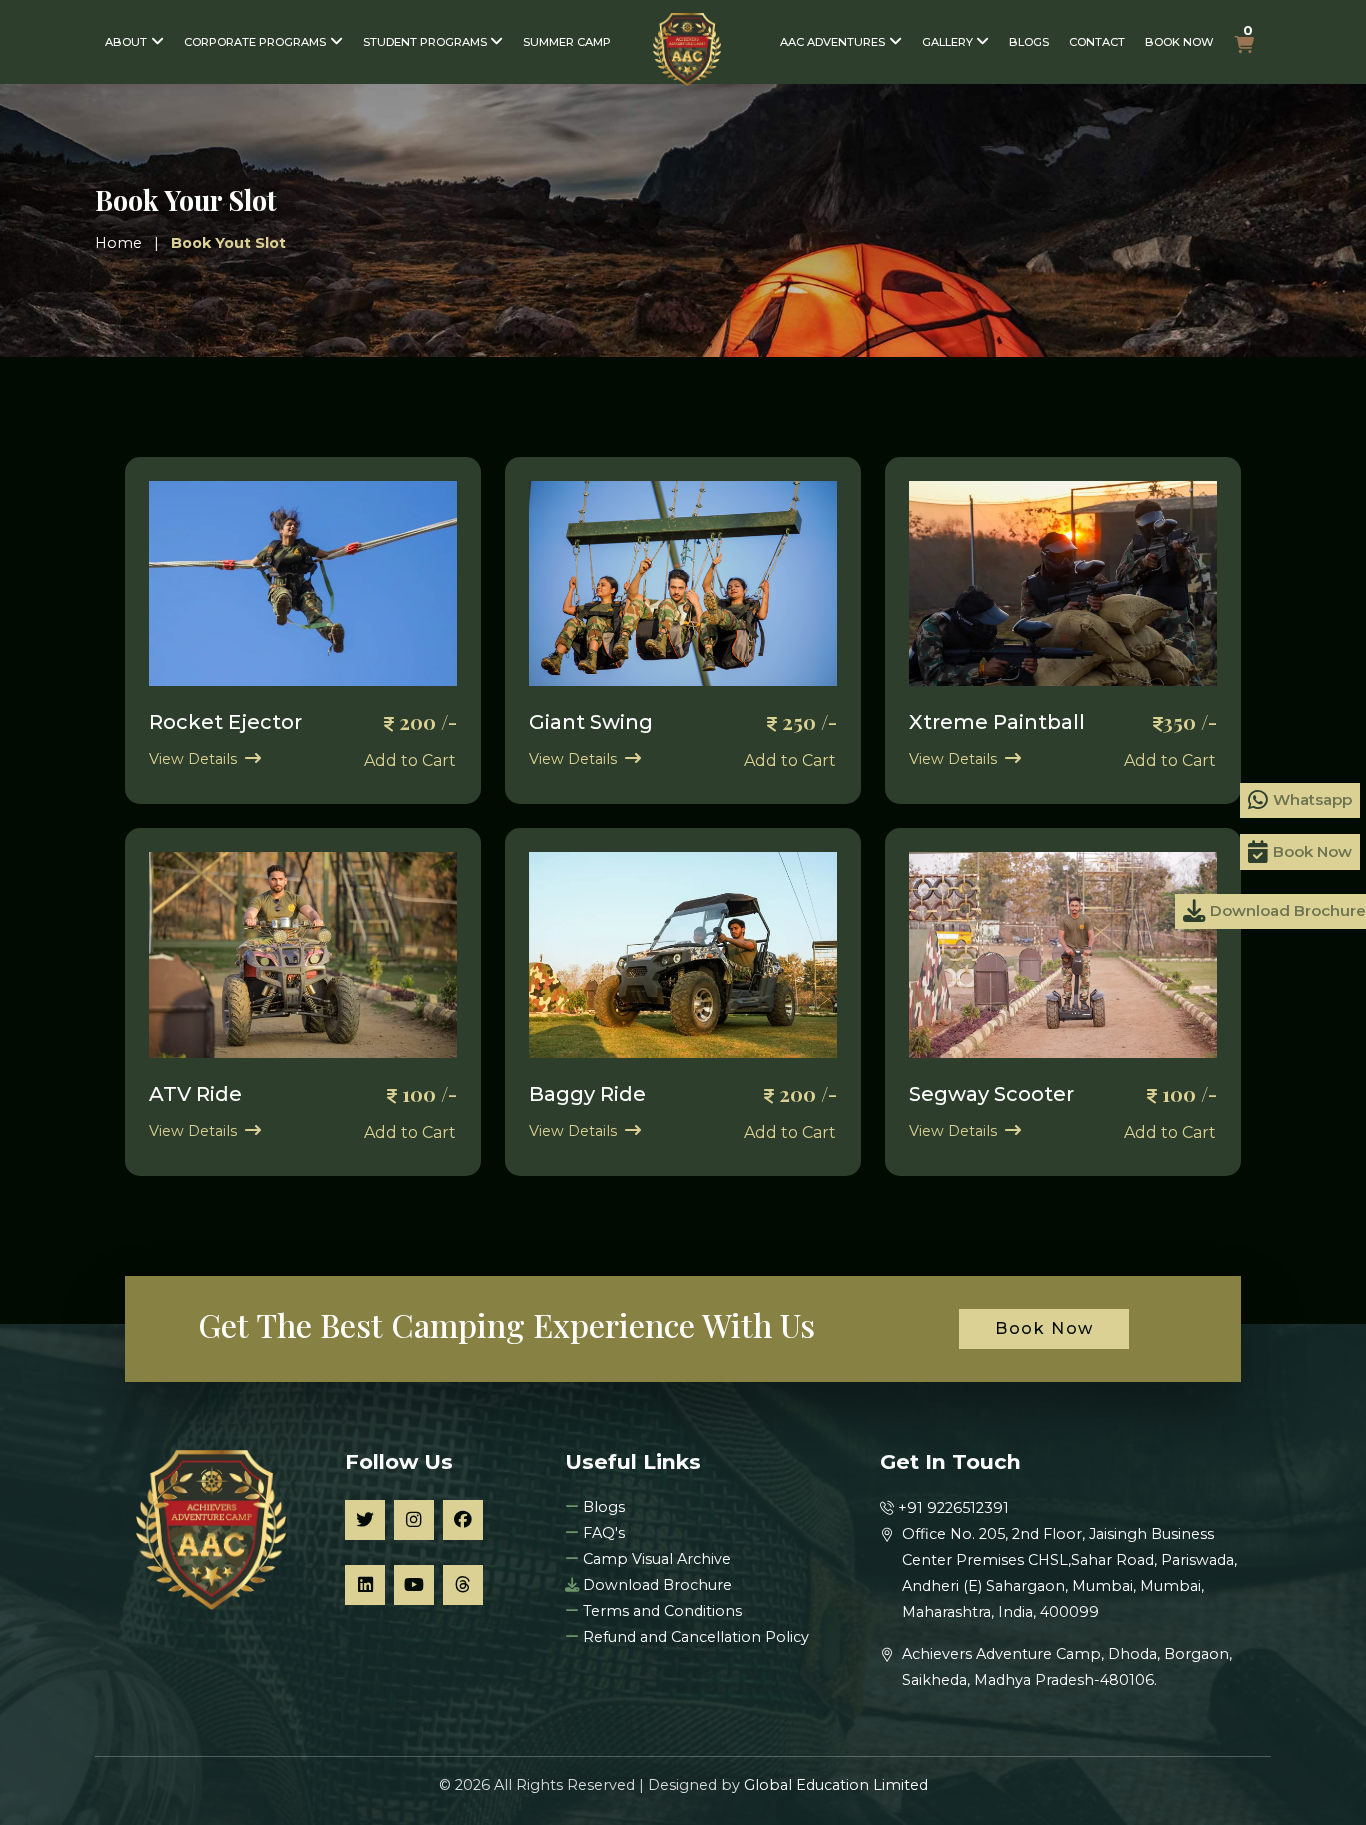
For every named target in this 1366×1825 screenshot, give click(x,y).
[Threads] (463, 1585)
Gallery (947, 42)
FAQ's (602, 1533)
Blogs (1029, 42)
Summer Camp (567, 42)
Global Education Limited (836, 1785)
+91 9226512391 (953, 1508)
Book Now (1179, 42)
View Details (193, 759)
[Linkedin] (365, 1585)
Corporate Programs (255, 42)
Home (118, 243)
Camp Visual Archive (655, 1559)
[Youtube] (414, 1585)
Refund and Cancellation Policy (694, 1637)
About (126, 42)
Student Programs (425, 42)
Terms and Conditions (660, 1611)
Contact (1097, 42)
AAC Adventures (832, 42)
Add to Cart (410, 760)
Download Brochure (657, 1585)
